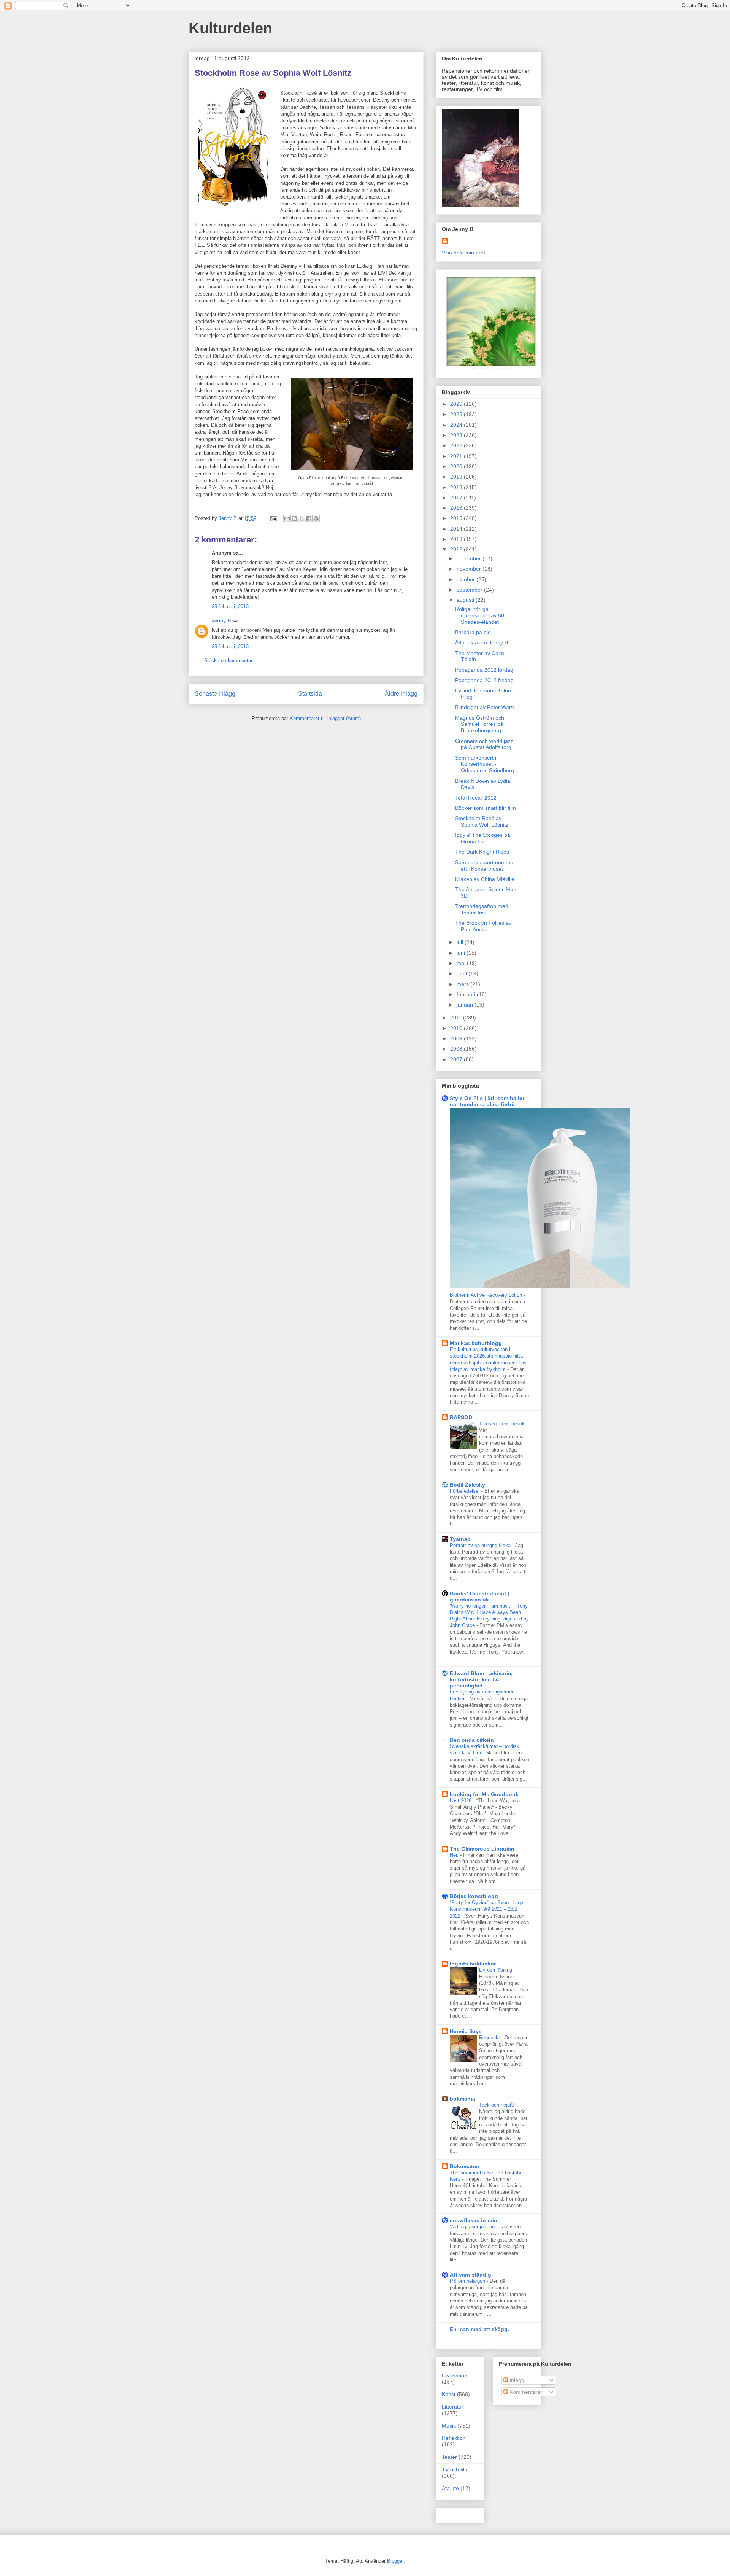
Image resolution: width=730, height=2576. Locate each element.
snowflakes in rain (474, 2220)
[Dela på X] (302, 518)
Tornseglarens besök (503, 1424)
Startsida (310, 694)
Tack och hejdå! (497, 2105)
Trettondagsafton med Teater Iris (482, 909)
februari (467, 994)
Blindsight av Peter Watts (485, 707)
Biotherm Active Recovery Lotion (487, 1295)
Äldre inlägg (401, 694)
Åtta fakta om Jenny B (482, 642)
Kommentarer (525, 2392)
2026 (457, 404)
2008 (457, 1049)
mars (463, 984)
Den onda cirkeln (472, 1740)
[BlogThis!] (294, 518)
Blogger (395, 2561)
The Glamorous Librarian (482, 1849)
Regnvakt (490, 2038)
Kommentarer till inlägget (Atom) (325, 718)
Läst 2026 (461, 1801)
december (470, 558)
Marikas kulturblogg (476, 1343)
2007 (457, 1059)
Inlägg (516, 2380)
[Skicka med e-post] (287, 518)
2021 (457, 456)
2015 (457, 518)
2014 (457, 529)
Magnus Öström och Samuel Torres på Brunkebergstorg (480, 724)
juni (462, 953)
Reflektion (454, 2438)
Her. (455, 1855)
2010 (457, 1028)
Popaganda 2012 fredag (484, 680)
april (463, 973)
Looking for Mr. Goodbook (484, 1794)
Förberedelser (466, 1491)
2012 (457, 549)
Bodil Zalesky (467, 1485)
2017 (457, 498)
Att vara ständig (471, 2275)
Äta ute (450, 2488)
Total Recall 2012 (476, 798)
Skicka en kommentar (228, 661)
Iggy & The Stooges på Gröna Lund (483, 838)
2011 (457, 1018)
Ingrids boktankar (473, 1964)
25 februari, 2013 (230, 607)
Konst (449, 2394)
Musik (449, 2426)
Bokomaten (465, 2166)
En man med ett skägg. (479, 2329)
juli (461, 942)
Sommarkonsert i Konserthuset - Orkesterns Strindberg (485, 764)
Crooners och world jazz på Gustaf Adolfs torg (484, 744)
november (470, 569)
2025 (457, 414)
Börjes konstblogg (474, 1896)
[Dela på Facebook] (309, 518)
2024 (457, 425)
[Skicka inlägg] (273, 518)
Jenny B (221, 621)
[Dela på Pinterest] (316, 518)
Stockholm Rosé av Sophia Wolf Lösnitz (482, 821)
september (470, 590)
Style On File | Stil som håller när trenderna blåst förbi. (487, 1101)
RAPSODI (462, 1417)
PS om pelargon (468, 2281)
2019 (457, 477)
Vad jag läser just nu (473, 2227)
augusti (466, 600)
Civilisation (455, 2376)
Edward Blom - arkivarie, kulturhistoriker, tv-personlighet (481, 1679)
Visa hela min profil (465, 253)
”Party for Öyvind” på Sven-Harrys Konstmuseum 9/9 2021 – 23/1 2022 (487, 1909)
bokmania (463, 2099)
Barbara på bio (473, 632)
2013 (457, 539)
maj (462, 963)
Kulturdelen (230, 28)
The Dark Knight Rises (482, 852)
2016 (457, 508)
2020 (457, 466)
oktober (467, 579)
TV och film (455, 2469)
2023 (457, 435)
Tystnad (460, 1539)
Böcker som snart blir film (486, 808)
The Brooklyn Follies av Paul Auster (483, 926)
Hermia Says (466, 2031)
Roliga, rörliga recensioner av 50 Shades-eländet (480, 615)
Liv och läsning (496, 1970)
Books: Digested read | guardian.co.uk (479, 1596)
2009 (457, 1038)
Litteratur (453, 2407)
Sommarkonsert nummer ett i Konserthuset (485, 866)
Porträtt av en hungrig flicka (481, 1545)
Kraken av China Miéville (485, 879)
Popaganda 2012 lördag (484, 670)
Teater (449, 2457)
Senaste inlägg (215, 694)
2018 (457, 487)
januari (466, 1005)
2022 (457, 445)
